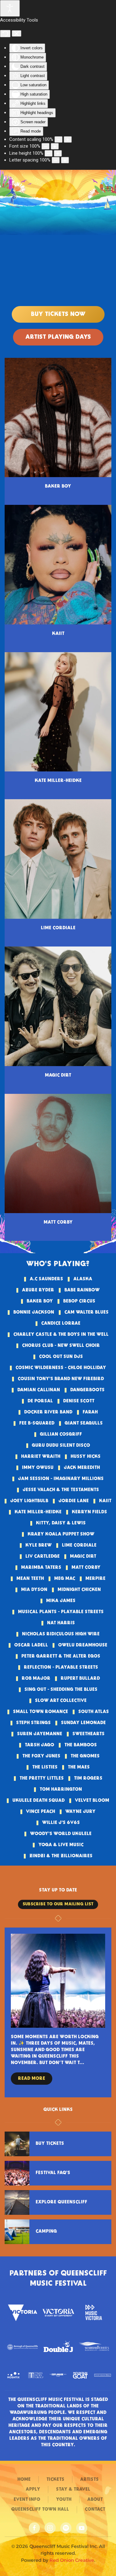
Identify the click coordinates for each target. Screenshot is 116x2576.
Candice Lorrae (61, 1323)
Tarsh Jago (39, 1745)
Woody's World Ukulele (61, 1834)
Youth (64, 2500)
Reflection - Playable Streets (61, 1667)
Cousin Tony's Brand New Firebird (61, 1379)
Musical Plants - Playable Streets (61, 1612)
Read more (46, 2079)
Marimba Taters (41, 1568)
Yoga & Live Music (61, 1845)
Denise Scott (79, 1401)
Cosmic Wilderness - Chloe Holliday (61, 1368)
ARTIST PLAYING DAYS (58, 337)
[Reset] (5, 34)
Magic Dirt (83, 1556)
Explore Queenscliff (61, 2202)
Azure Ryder (38, 1290)
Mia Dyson (34, 1590)
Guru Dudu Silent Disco (61, 1445)
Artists (89, 2480)
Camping (46, 2231)
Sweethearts (88, 1734)
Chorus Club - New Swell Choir (61, 1346)
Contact (95, 2509)
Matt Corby (86, 1568)
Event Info (27, 2500)
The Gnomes (85, 1756)
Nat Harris (61, 1623)
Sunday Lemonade (83, 1723)
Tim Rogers (88, 1778)
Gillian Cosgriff (61, 1434)
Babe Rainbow (82, 1290)
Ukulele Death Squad (39, 1801)
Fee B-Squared (37, 1423)
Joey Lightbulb (29, 1501)
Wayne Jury (80, 1812)
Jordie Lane (74, 1501)
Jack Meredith (82, 1468)
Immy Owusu (38, 1468)
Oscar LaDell (31, 1645)
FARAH (90, 1412)
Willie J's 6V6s (61, 1823)
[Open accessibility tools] (10, 8)
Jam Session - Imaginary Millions (61, 1479)
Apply (33, 2489)
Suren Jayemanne (40, 1734)
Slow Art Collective (61, 1701)
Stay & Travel (73, 2489)
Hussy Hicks (86, 1457)
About (95, 2500)
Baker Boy (40, 1301)
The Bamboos (81, 1745)
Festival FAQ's (53, 2173)
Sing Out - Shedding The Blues (61, 1690)
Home (24, 2480)
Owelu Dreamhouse (83, 1645)
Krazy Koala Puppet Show (61, 1534)
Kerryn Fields (89, 1512)
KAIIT (105, 1501)
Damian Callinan (39, 1390)
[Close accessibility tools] (17, 34)
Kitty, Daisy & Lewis (61, 1523)
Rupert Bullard (80, 1678)
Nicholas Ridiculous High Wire (61, 1634)
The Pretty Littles (42, 1778)
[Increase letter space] (65, 160)
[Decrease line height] (49, 153)
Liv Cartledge (43, 1556)
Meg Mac (65, 1579)
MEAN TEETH (30, 1579)
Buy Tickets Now (58, 314)
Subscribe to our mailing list (58, 1904)
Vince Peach (41, 1812)
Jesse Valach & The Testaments (61, 1490)
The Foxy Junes (41, 1756)
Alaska (83, 1279)
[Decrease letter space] (56, 160)
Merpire (95, 1579)
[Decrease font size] (45, 146)
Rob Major (36, 1678)
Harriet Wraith (41, 1457)
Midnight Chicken (79, 1590)
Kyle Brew (39, 1545)
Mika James (61, 1601)
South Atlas (94, 1712)
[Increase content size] (68, 139)
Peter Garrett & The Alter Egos (61, 1656)
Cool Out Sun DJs (61, 1357)
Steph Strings (33, 1723)
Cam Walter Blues (86, 1312)
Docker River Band (48, 1412)
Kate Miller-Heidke (38, 1512)
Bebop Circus (79, 1301)
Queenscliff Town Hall (40, 2509)
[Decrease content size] (58, 139)
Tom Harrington (61, 1789)
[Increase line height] (58, 153)
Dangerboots (87, 1390)
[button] (108, 188)
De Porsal (40, 1401)
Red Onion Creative (72, 2560)
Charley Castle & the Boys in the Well (61, 1335)
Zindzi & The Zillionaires (61, 1856)
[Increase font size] (55, 146)
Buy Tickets (50, 2144)
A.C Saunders (46, 1279)
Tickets (55, 2480)
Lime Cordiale (79, 1545)
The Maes (79, 1767)
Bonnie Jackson (34, 1312)
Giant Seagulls (84, 1423)
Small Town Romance (41, 1712)
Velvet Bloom (92, 1801)
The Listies (45, 1767)
